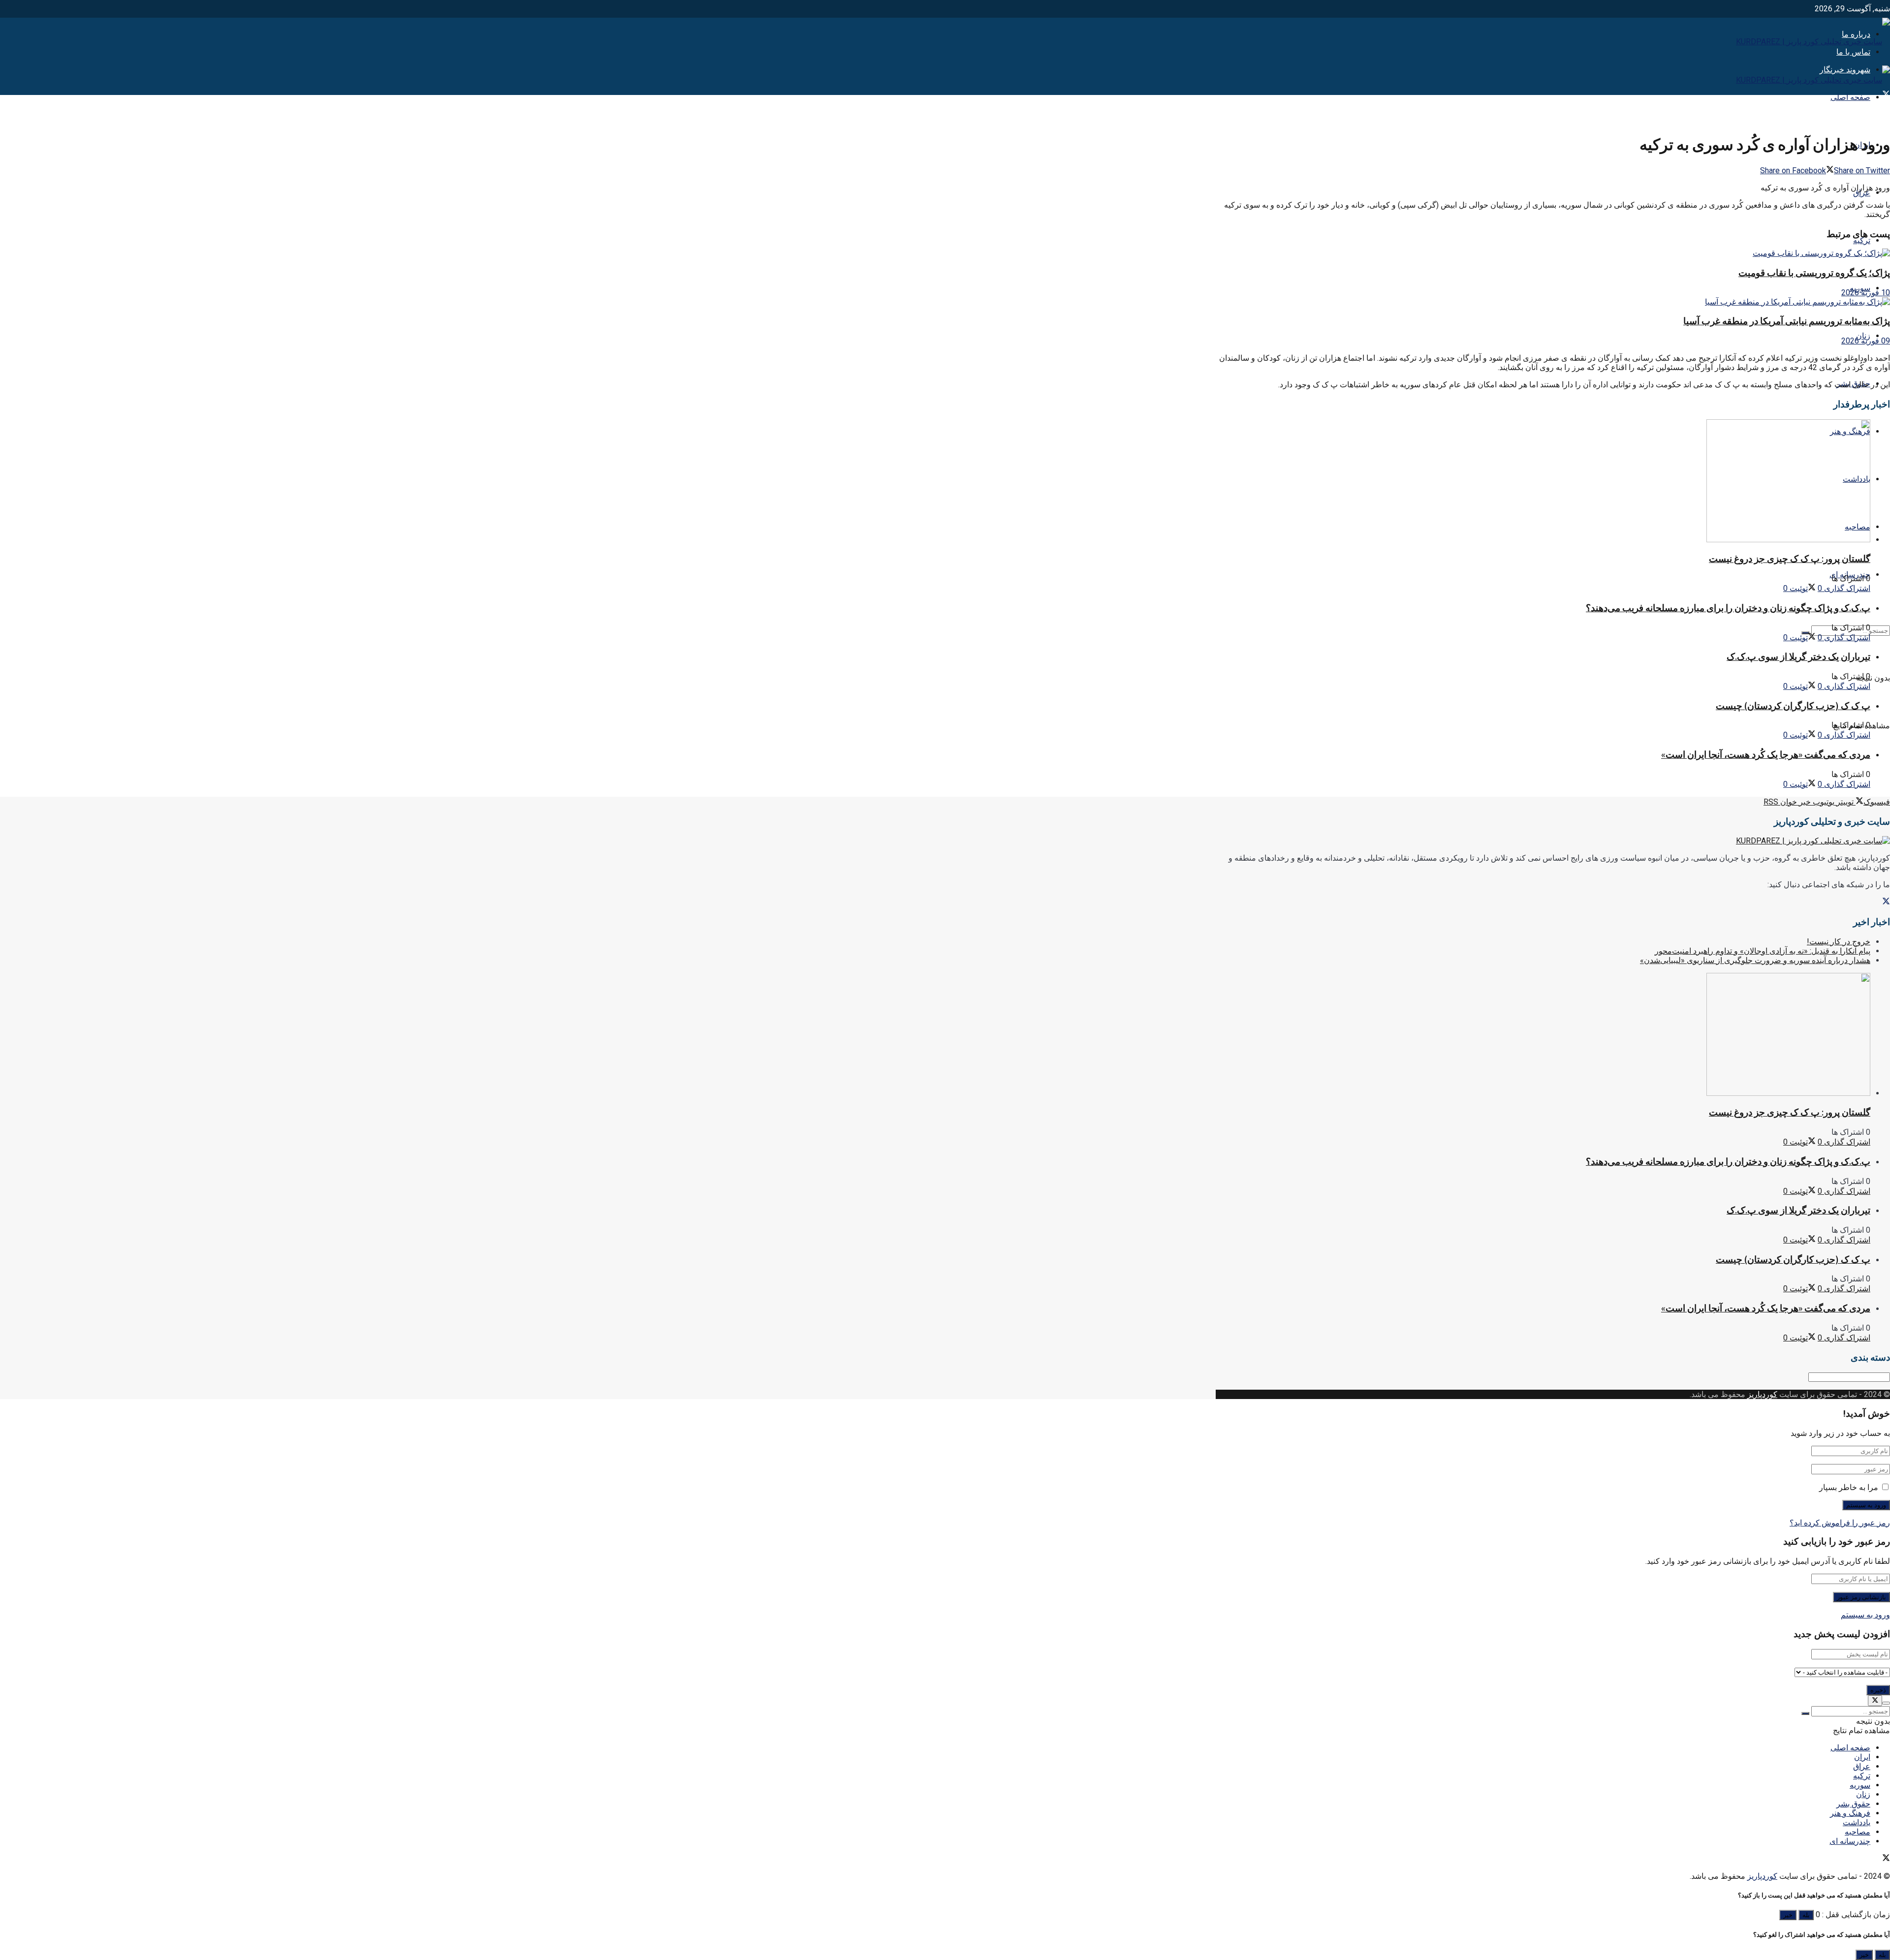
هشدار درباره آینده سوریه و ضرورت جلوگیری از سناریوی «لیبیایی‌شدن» (1755, 960)
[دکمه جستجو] (1805, 1713)
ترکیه (1862, 240)
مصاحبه (1858, 1832)
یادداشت (1857, 1822)
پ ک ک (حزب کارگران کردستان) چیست (1793, 706)
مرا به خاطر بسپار (1849, 1487)
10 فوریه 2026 (1866, 293)
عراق (1862, 193)
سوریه (1860, 1785)
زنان (1863, 1794)
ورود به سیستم (1865, 1615)
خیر (1788, 1915)
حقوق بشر (1853, 1804)
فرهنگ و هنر (1850, 1813)
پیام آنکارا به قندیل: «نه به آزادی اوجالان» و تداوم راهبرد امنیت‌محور (1763, 951)
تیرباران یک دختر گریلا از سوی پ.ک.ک (1798, 657)
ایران (1862, 1757)
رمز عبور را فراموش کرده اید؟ (1840, 1523)
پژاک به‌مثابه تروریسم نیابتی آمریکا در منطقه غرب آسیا (1787, 321)
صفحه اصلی (1850, 97)
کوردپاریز (1762, 1394)
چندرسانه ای (1850, 1841)
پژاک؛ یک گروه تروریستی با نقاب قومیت (1814, 273)
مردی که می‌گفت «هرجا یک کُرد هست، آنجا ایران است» (1766, 755)
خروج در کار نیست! (1839, 942)
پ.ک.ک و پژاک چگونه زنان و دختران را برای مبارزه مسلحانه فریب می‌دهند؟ (1728, 608)
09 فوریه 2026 (1866, 341)
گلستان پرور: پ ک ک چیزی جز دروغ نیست (1790, 559)
